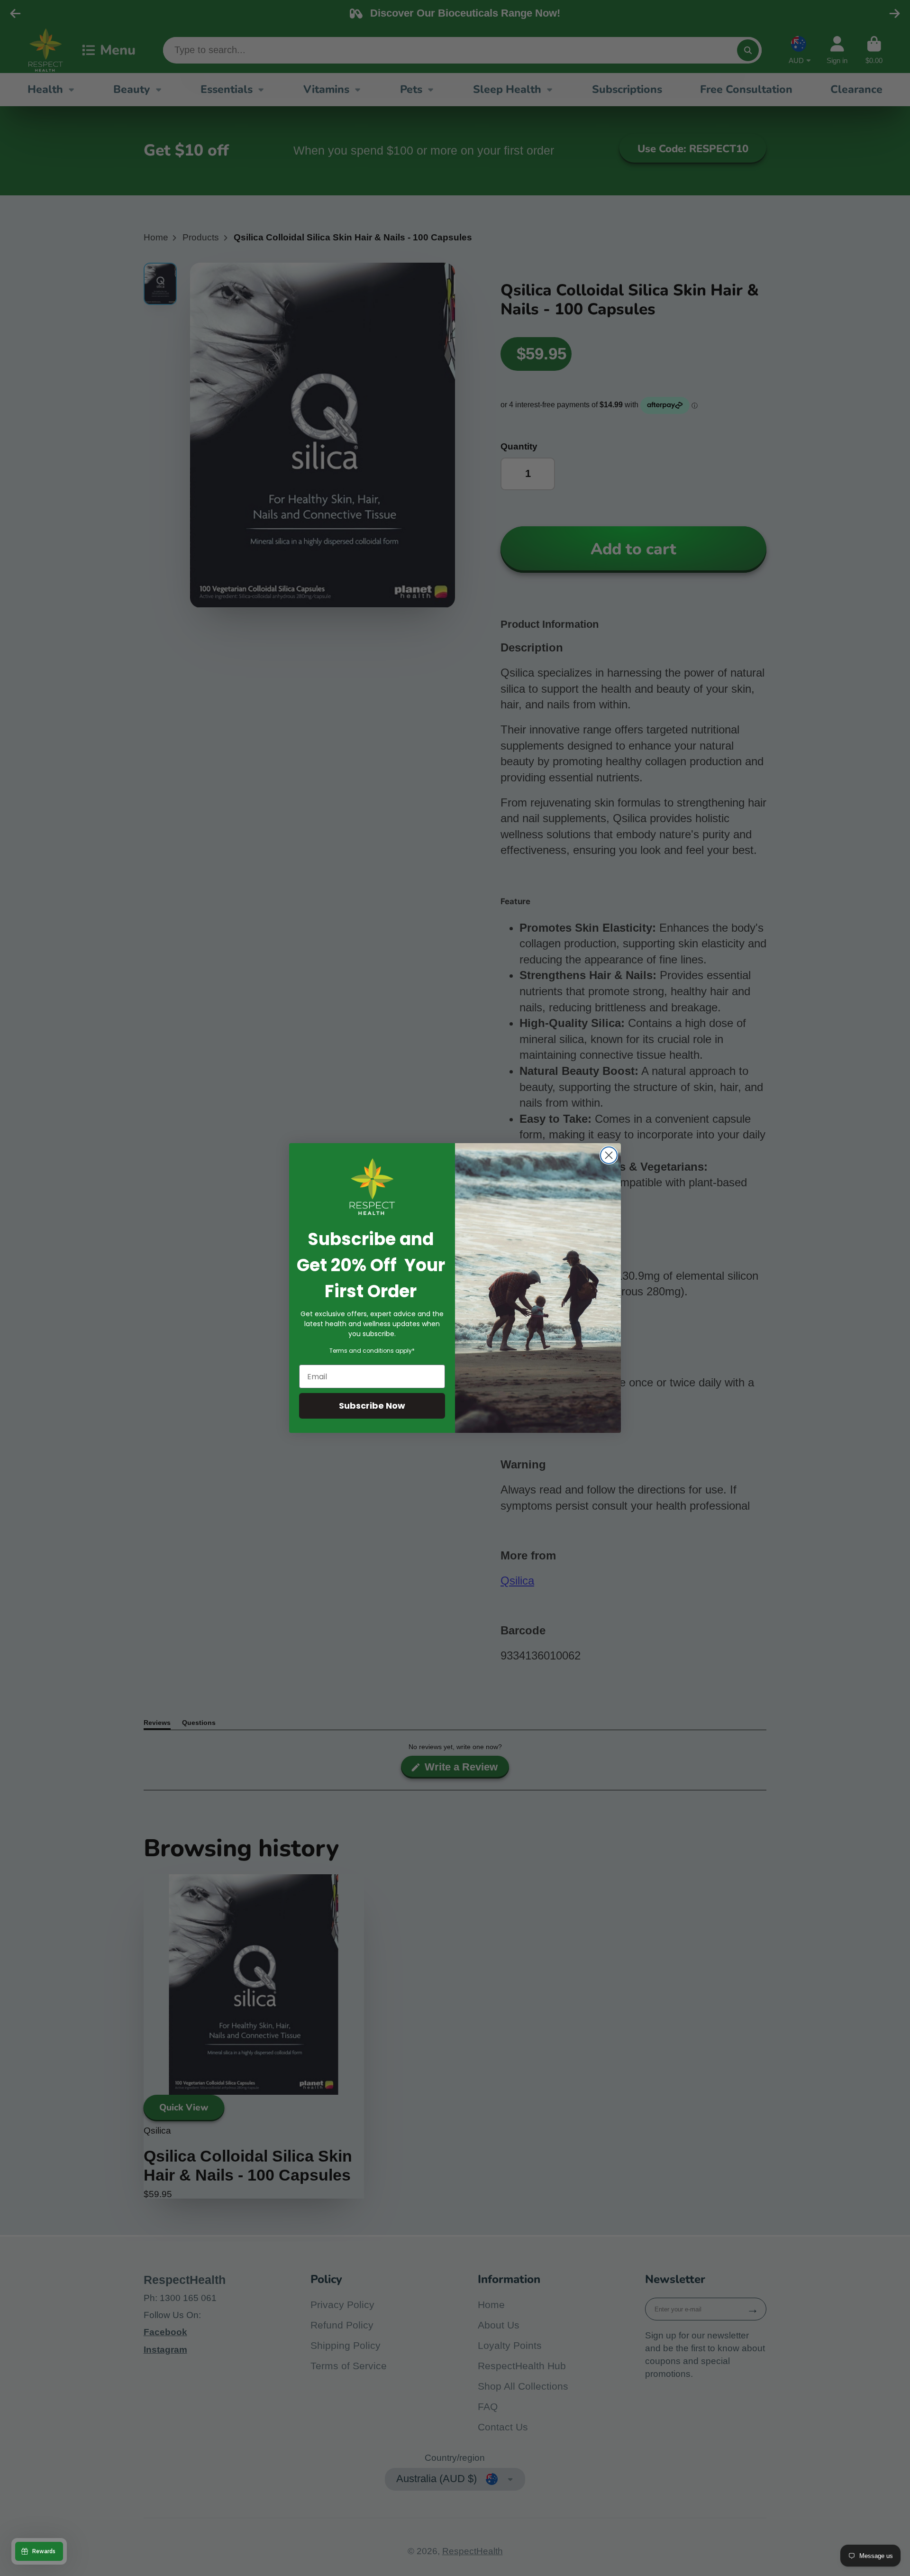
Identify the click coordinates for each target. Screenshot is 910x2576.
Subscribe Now (372, 1406)
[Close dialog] (609, 1155)
